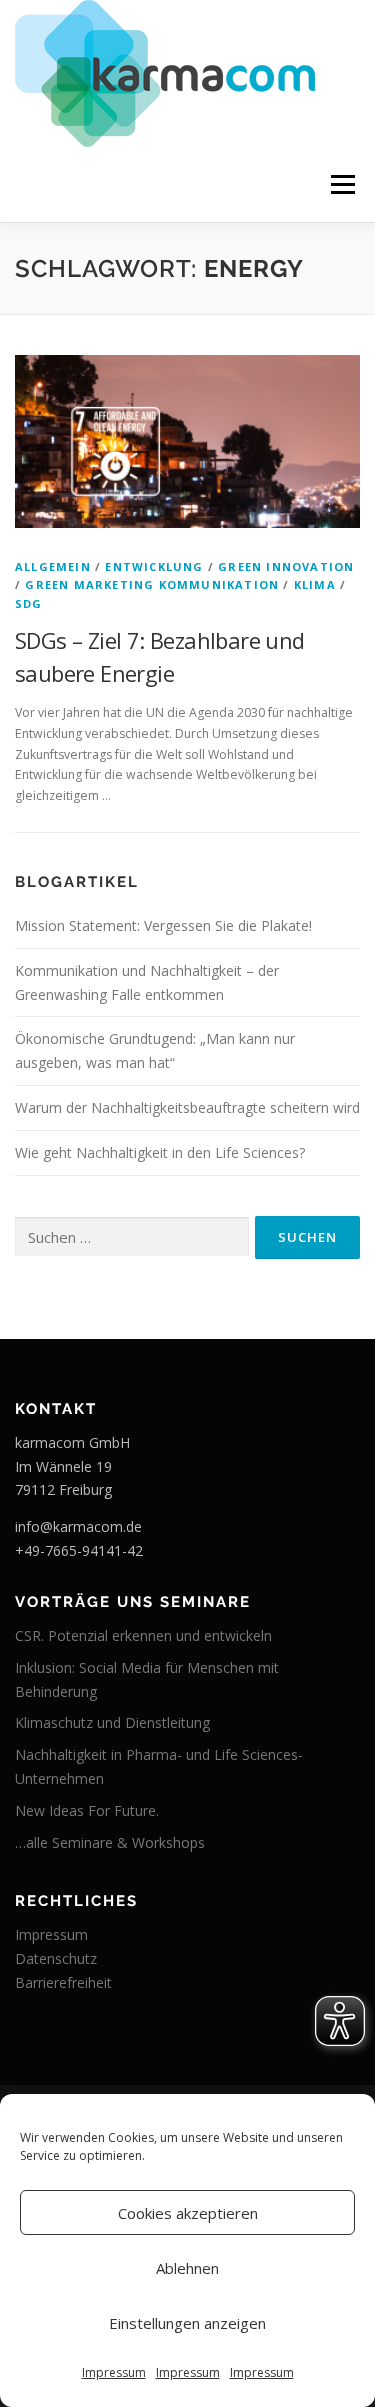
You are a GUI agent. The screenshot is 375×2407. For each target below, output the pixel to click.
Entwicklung (154, 566)
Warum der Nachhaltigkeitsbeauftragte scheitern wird (187, 1107)
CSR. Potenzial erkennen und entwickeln (143, 1635)
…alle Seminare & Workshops (110, 1842)
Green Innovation (286, 566)
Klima (315, 584)
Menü (341, 184)
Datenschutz (56, 1958)
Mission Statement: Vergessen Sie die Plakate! (163, 925)
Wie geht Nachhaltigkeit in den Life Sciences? (160, 1152)
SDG (29, 603)
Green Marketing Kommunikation (152, 584)
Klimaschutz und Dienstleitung (112, 1722)
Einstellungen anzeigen (187, 2323)
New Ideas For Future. (87, 1810)
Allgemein (53, 566)
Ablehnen (187, 2268)
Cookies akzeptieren (188, 2213)
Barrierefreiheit (63, 1982)
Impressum (114, 2372)
